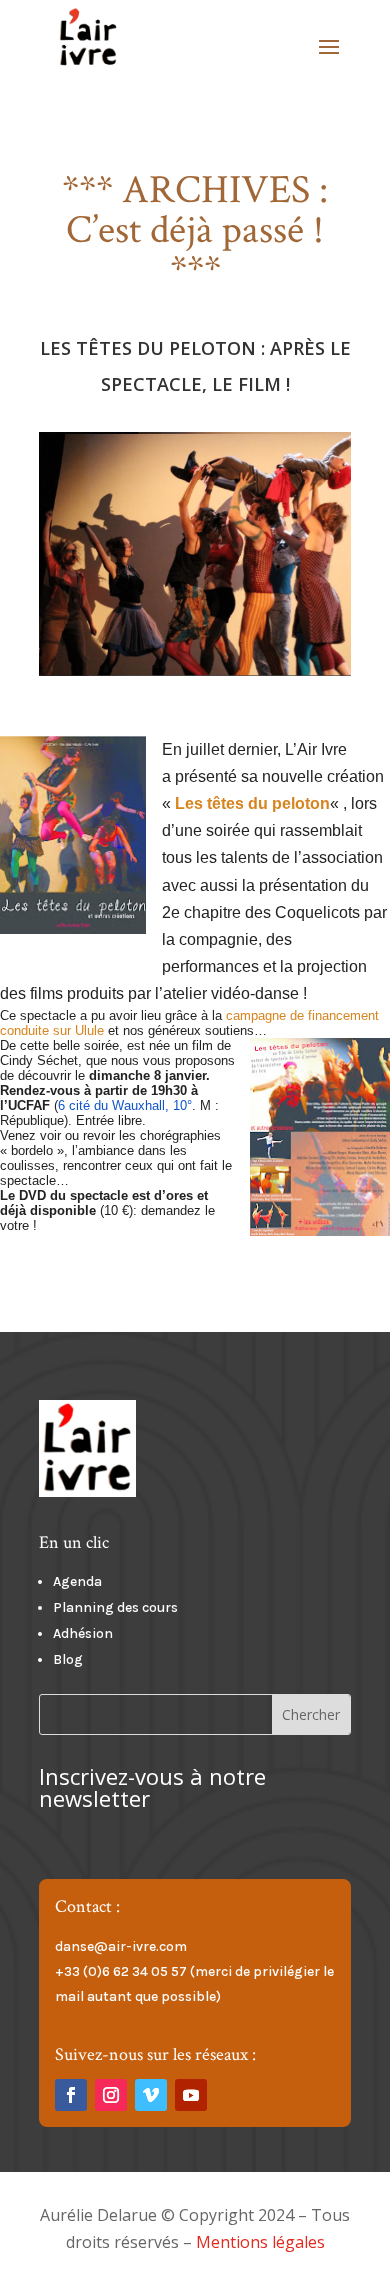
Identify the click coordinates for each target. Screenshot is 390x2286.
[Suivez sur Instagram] (111, 2095)
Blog (68, 1659)
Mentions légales (260, 2242)
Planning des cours (115, 1607)
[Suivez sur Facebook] (71, 2095)
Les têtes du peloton (252, 803)
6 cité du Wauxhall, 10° (125, 1105)
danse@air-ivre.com (121, 1946)
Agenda (77, 1581)
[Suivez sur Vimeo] (151, 2095)
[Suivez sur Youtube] (191, 2095)
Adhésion (83, 1633)
